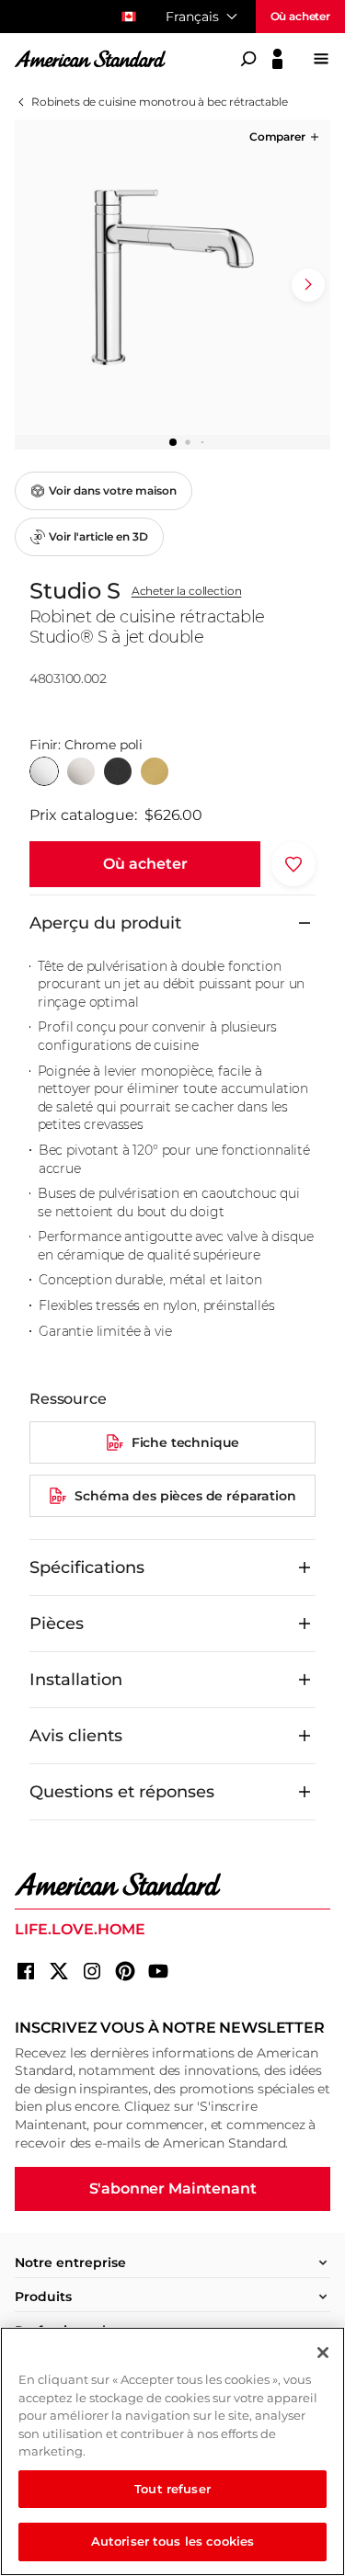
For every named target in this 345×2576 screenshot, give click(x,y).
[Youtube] (158, 1971)
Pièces (57, 1624)
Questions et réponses (122, 1792)
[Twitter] (59, 1971)
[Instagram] (92, 1971)
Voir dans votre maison (113, 490)
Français (192, 17)
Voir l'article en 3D (98, 536)
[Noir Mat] (118, 771)
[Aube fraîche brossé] (155, 771)
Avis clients (76, 1736)
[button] (286, 137)
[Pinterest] (125, 1971)
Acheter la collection (187, 591)
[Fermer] (323, 2353)
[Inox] (81, 771)
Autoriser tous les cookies (172, 2541)
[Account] (277, 59)
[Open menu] (321, 59)
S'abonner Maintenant (173, 2188)
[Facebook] (26, 1971)
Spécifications (87, 1567)
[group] (172, 277)
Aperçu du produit (105, 923)
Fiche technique (186, 1442)
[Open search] (248, 59)
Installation (76, 1680)
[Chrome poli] (44, 771)
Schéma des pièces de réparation (185, 1496)
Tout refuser (172, 2489)
